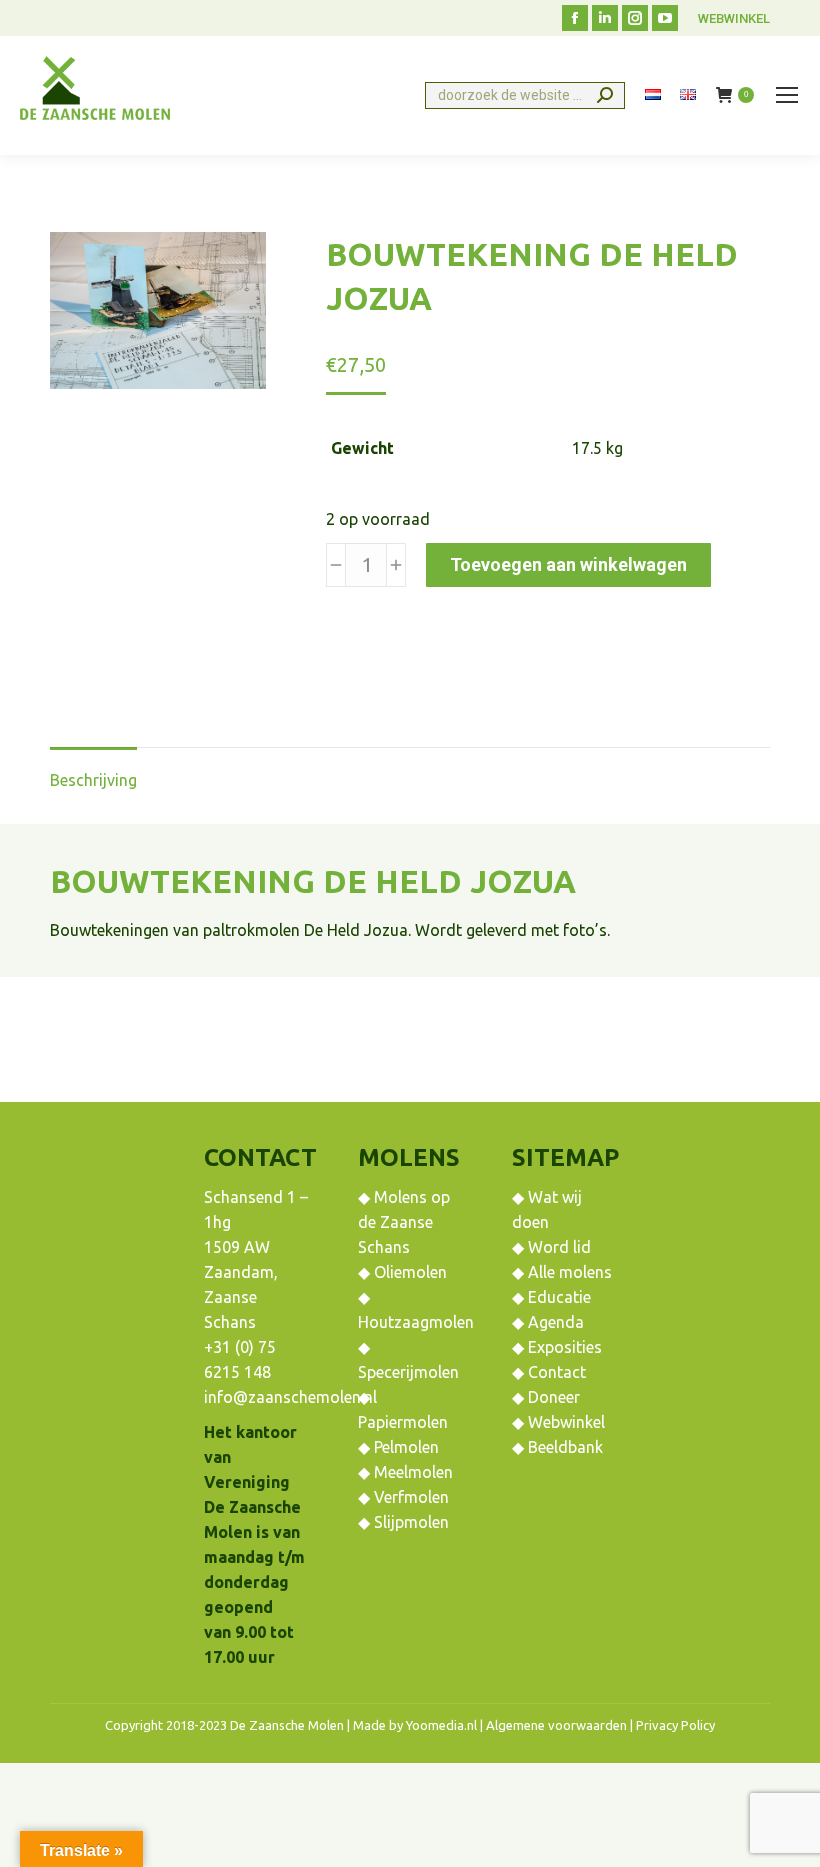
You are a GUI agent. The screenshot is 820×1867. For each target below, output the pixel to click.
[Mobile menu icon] (787, 95)
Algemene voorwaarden (556, 1725)
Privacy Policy (675, 1725)
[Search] (605, 95)
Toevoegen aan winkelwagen (568, 564)
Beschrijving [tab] (93, 780)
